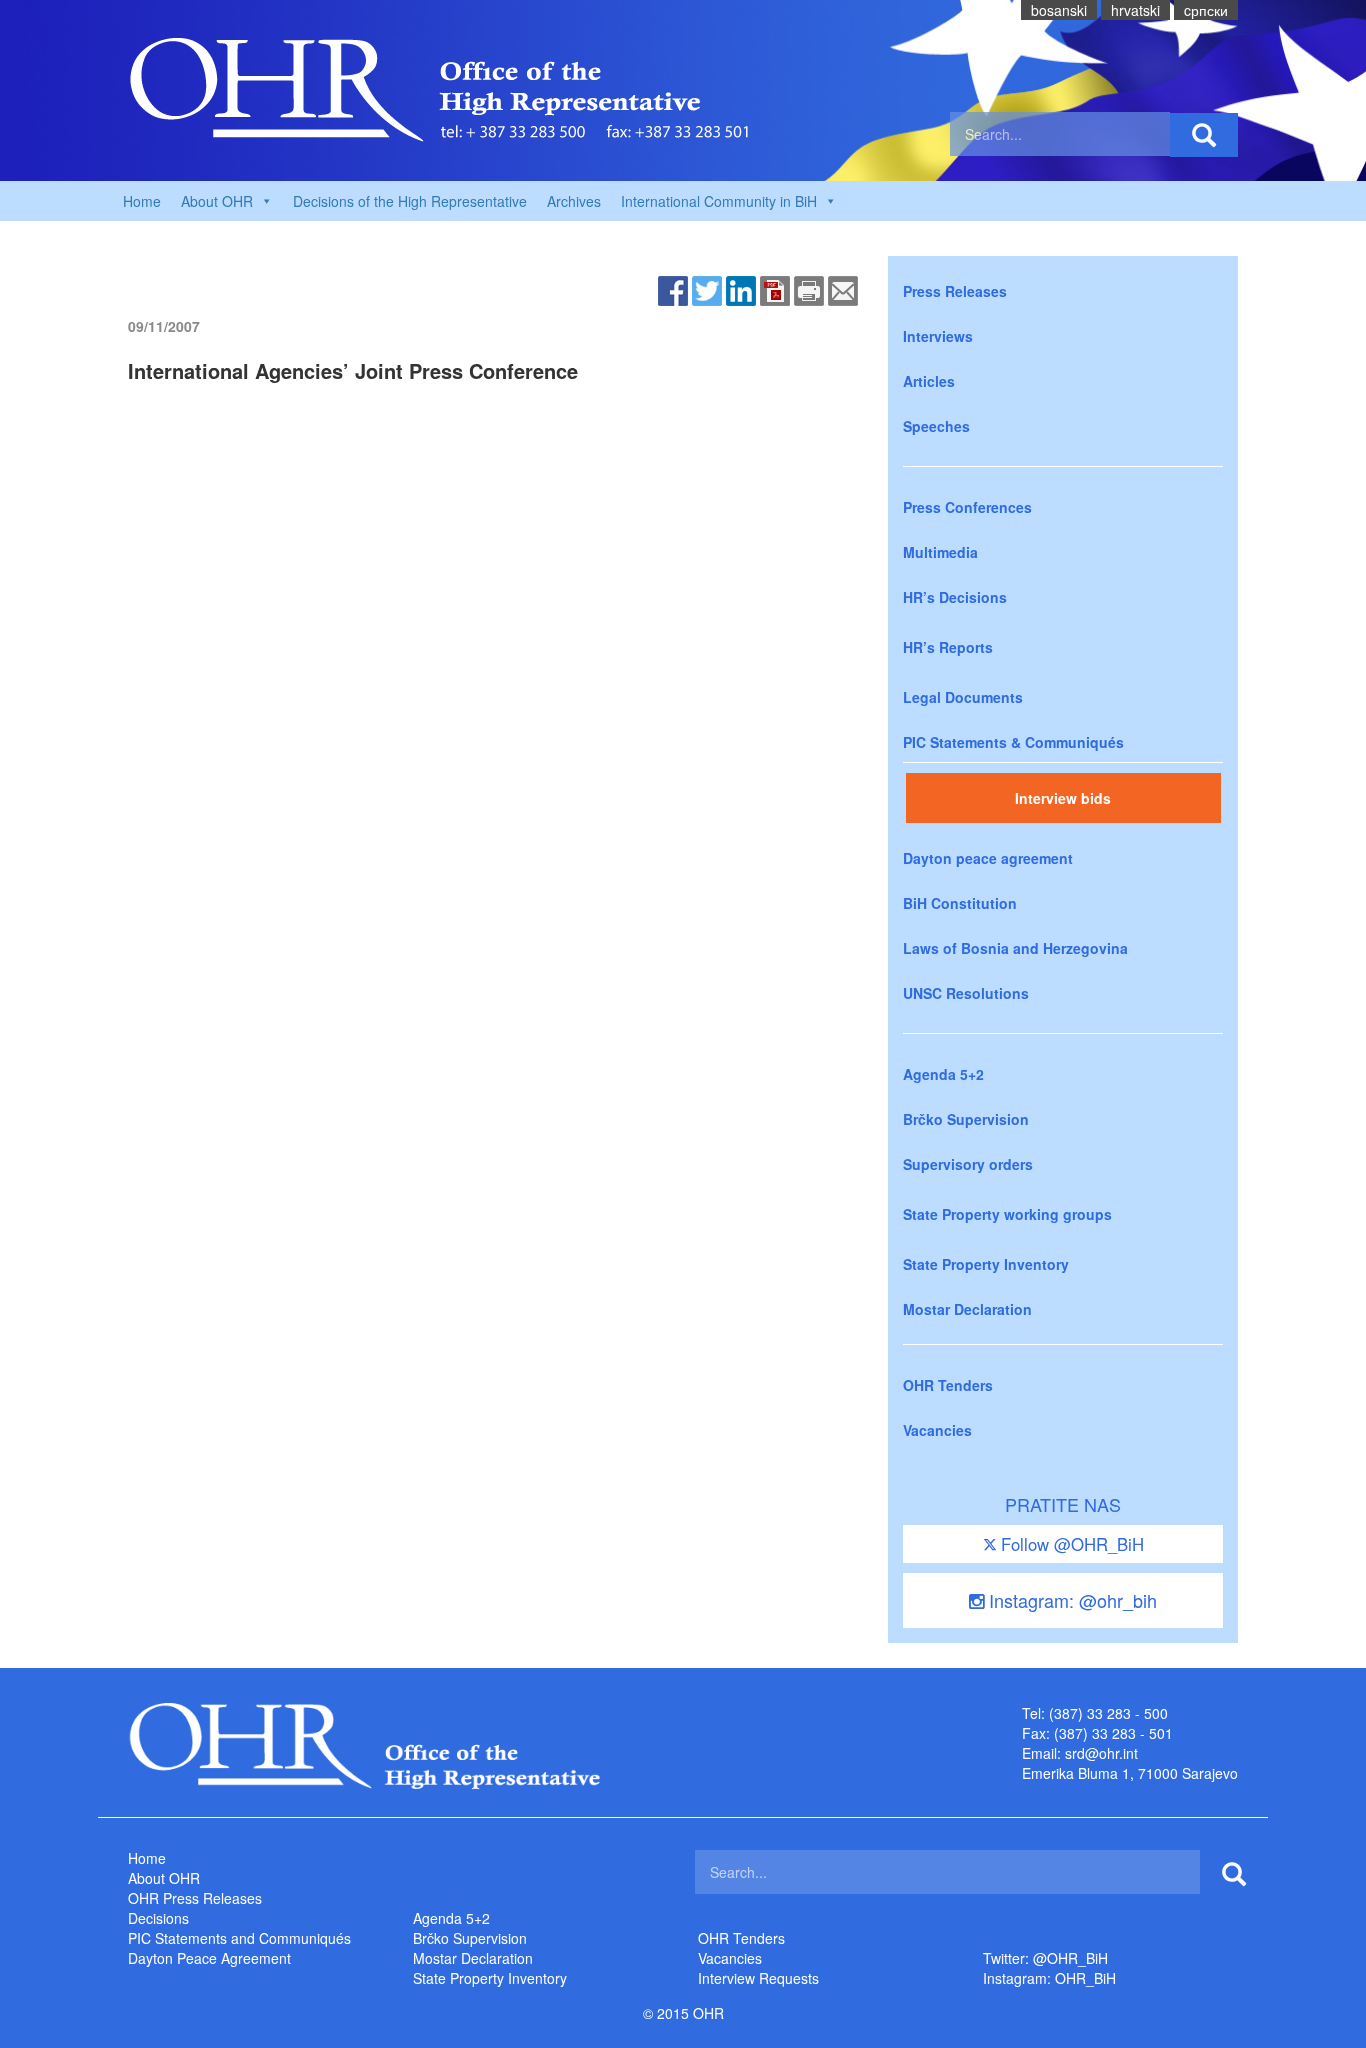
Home (142, 201)
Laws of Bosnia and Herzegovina (1015, 948)
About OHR (164, 1878)
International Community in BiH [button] (719, 201)
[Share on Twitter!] (707, 289)
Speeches (936, 426)
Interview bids (1063, 798)
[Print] (809, 289)
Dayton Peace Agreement (209, 1958)
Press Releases (955, 291)
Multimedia (940, 552)
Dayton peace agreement (988, 858)
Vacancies (937, 1430)
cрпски (1206, 10)
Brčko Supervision (966, 1119)
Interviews (938, 336)
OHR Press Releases (195, 1898)
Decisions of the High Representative (410, 201)
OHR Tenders (948, 1385)
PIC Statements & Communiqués (1013, 742)
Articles (929, 381)
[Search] (1204, 135)
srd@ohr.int (1101, 1753)
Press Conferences (967, 507)
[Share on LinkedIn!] (741, 289)
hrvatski (1135, 10)
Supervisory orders (968, 1164)
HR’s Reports (948, 647)
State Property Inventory (986, 1264)
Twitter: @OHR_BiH (1045, 1958)
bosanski (1059, 10)
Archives (574, 201)
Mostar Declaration (967, 1309)
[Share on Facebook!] (673, 289)
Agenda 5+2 (943, 1074)
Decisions (158, 1918)
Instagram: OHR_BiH (1049, 1978)
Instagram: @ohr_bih (1070, 1600)
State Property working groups (1007, 1214)
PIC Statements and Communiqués (239, 1938)
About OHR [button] (217, 201)
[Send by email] (843, 289)
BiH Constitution (960, 903)
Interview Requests (758, 1978)
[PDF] (775, 289)
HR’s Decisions (955, 597)
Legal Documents (963, 697)
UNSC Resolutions (966, 993)
